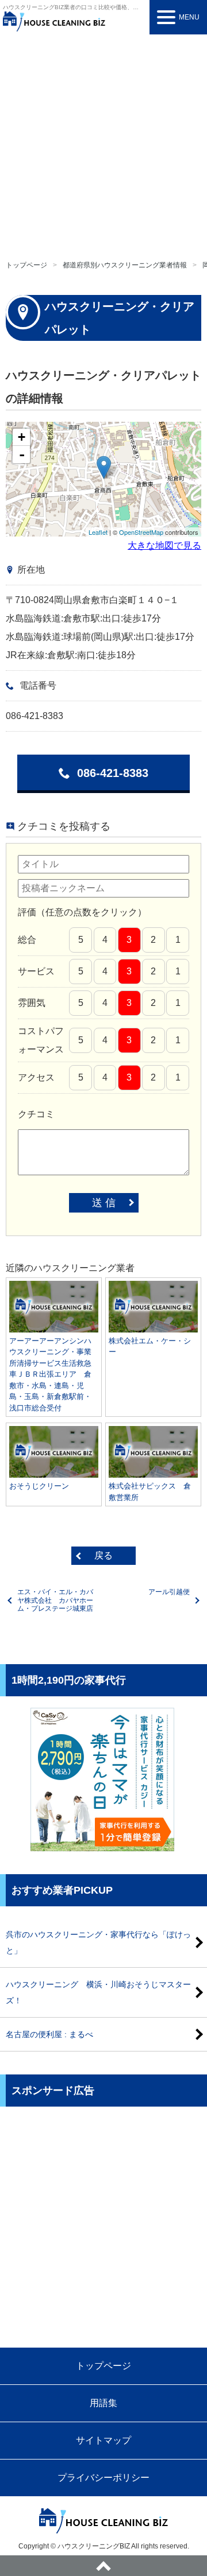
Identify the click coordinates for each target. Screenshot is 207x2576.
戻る (103, 1555)
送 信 (104, 1203)
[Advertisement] (103, 143)
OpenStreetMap (141, 532)
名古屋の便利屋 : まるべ (49, 2034)
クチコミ (36, 1114)
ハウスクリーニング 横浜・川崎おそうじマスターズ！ (98, 1992)
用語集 (103, 2403)
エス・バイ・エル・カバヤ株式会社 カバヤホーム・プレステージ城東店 (55, 1600)
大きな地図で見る (164, 545)
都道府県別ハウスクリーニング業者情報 (125, 265)
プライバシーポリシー (103, 2478)
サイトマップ (103, 2440)
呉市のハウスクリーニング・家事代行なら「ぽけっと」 (98, 1942)
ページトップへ (103, 2566)
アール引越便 (169, 1592)
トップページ (26, 265)
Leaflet (98, 532)
